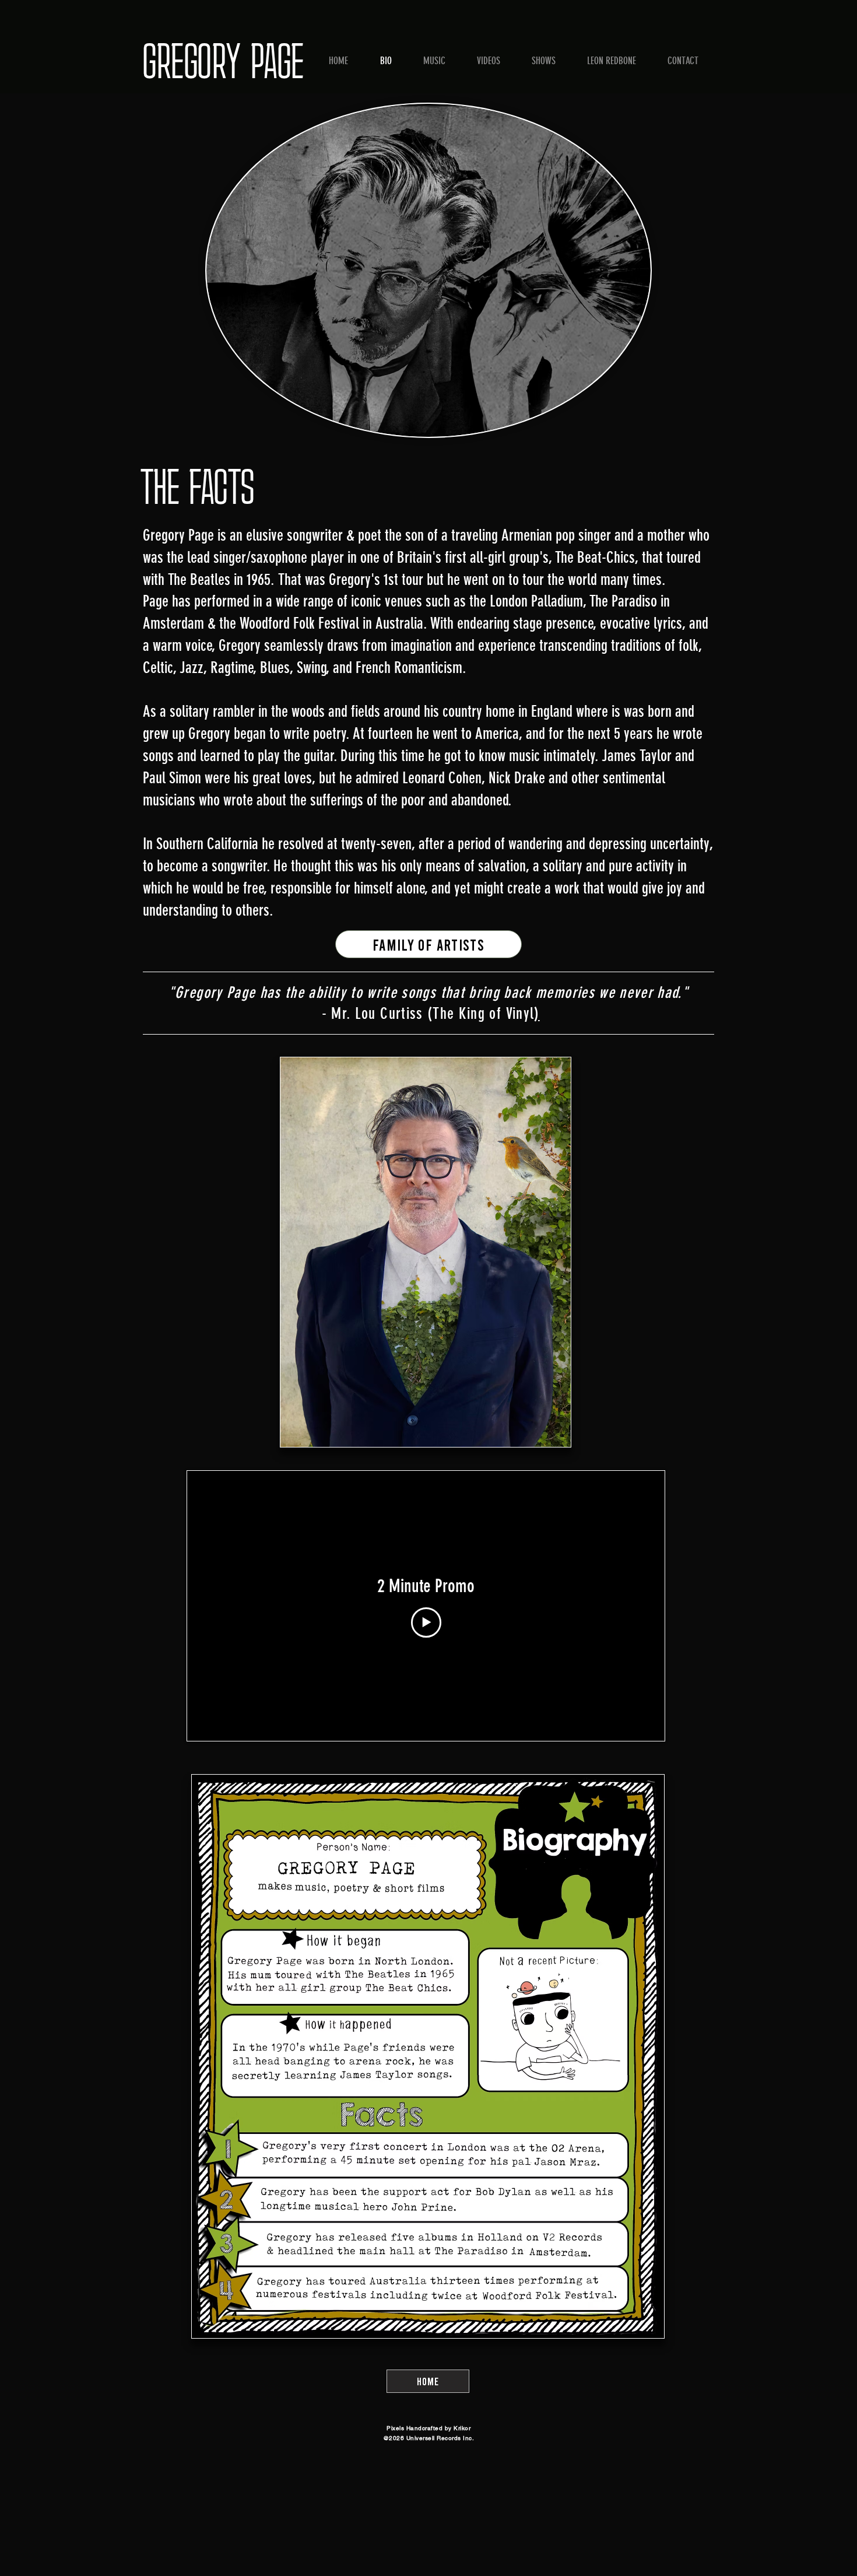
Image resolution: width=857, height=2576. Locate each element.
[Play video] (426, 1622)
